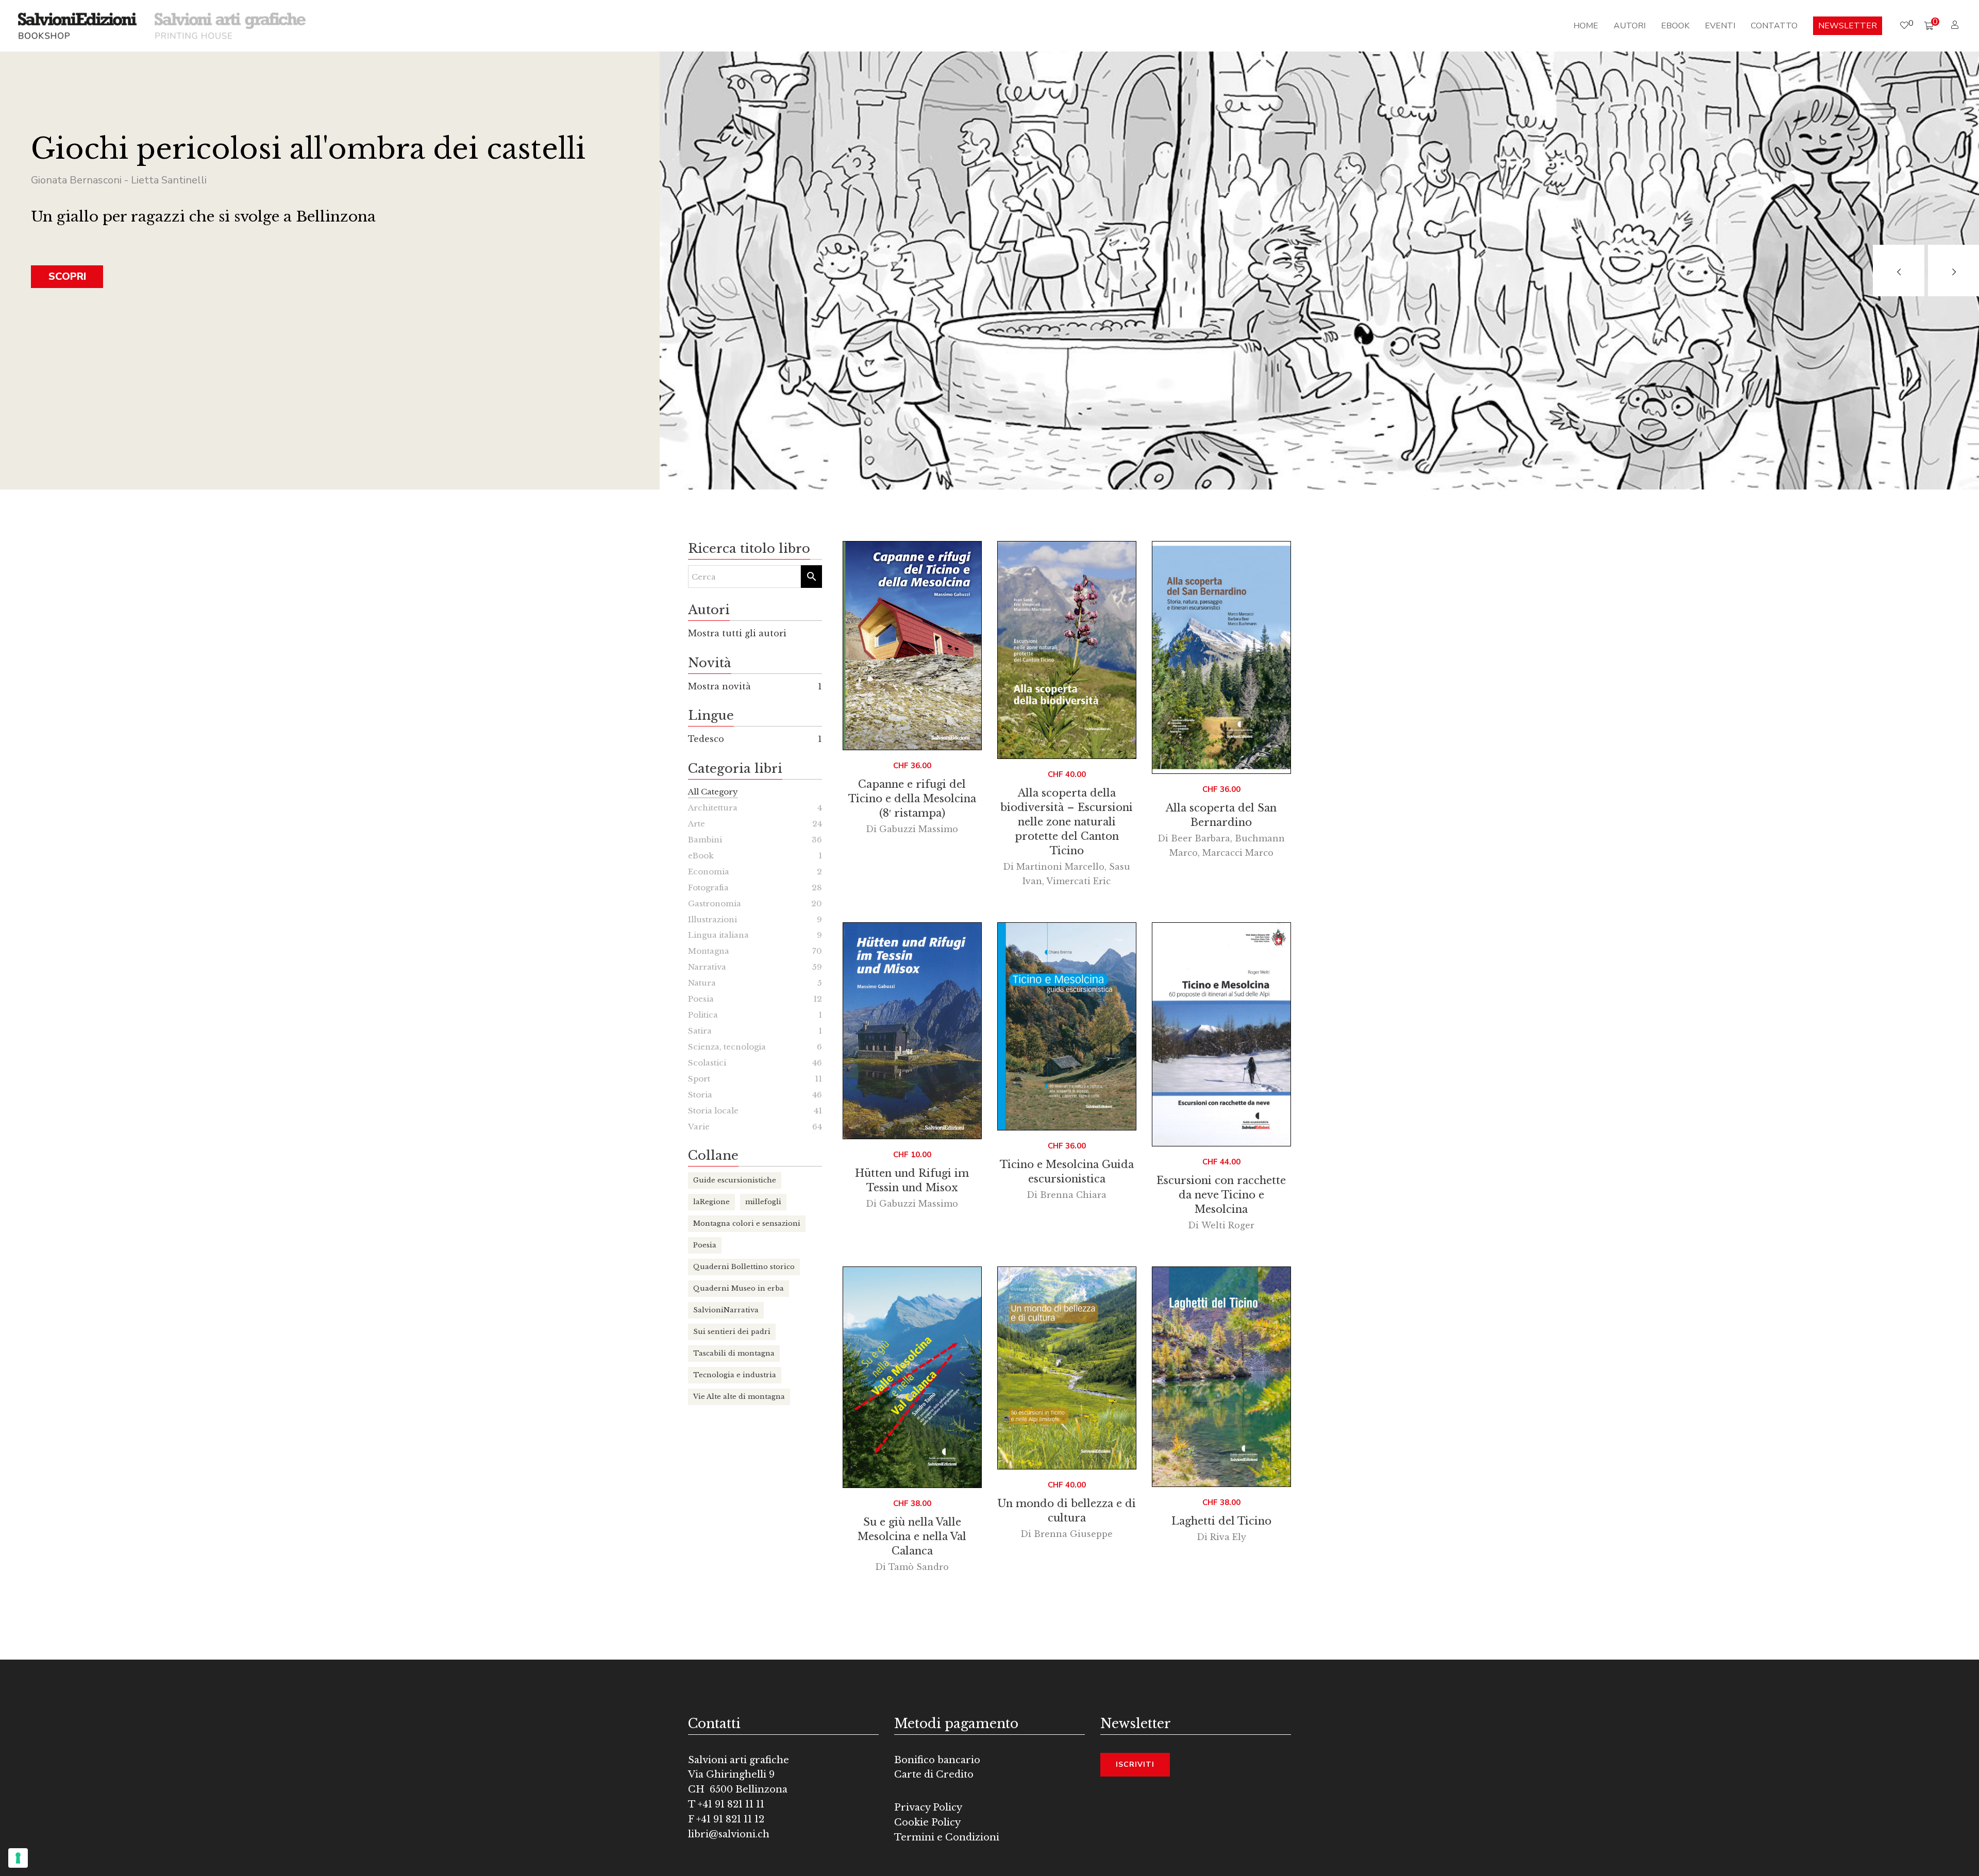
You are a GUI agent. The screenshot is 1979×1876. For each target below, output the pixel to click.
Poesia (701, 999)
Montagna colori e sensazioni (747, 1223)
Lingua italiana (718, 935)
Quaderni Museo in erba (739, 1288)
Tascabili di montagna (734, 1353)
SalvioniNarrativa (726, 1310)
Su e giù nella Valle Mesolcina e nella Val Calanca (912, 1536)
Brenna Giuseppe (1073, 1534)
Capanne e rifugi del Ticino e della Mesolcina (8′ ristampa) (912, 799)
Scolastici (707, 1063)
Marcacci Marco (1238, 853)
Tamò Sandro (919, 1567)
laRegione (711, 1202)
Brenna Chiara (1073, 1195)
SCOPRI (67, 276)
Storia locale (713, 1111)
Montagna (709, 951)
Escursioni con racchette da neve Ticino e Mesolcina (1221, 1195)
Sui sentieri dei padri (732, 1332)
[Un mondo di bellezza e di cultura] (1067, 1368)
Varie (699, 1127)
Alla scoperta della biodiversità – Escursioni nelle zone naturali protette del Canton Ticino (1067, 822)
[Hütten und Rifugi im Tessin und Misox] (912, 1031)
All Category (713, 792)
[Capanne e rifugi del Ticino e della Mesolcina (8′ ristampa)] (912, 646)
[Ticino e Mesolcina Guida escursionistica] (1067, 1026)
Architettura (713, 808)
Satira (700, 1031)
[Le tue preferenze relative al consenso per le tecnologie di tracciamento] (18, 1858)
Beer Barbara (1201, 838)
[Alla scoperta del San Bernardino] (1221, 657)
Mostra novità (719, 686)
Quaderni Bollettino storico (744, 1267)
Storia (700, 1095)
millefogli (763, 1202)
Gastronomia (715, 903)
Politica (703, 1015)
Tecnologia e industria (735, 1375)
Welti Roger (1228, 1225)
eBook (701, 856)
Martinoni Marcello (1060, 867)
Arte (697, 824)
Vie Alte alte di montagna (739, 1397)
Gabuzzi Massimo (919, 829)
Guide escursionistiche (735, 1180)
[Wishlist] (1904, 26)
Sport (699, 1079)
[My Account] (1956, 25)
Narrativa (707, 967)
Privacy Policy (928, 1807)
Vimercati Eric (1078, 881)
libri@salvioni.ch (729, 1834)
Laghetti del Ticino (1221, 1521)
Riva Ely (1228, 1537)
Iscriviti (1135, 1764)
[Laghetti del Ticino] (1221, 1377)
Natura (702, 983)
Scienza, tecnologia (727, 1047)
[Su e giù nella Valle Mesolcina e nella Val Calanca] (912, 1377)
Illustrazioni (712, 919)
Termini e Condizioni (947, 1837)
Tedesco (706, 739)
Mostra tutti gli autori (737, 633)
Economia (709, 872)
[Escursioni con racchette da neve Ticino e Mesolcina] (1221, 1034)
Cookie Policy (927, 1822)
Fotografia (708, 888)
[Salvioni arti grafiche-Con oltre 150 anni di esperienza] (230, 25)
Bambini (705, 840)
